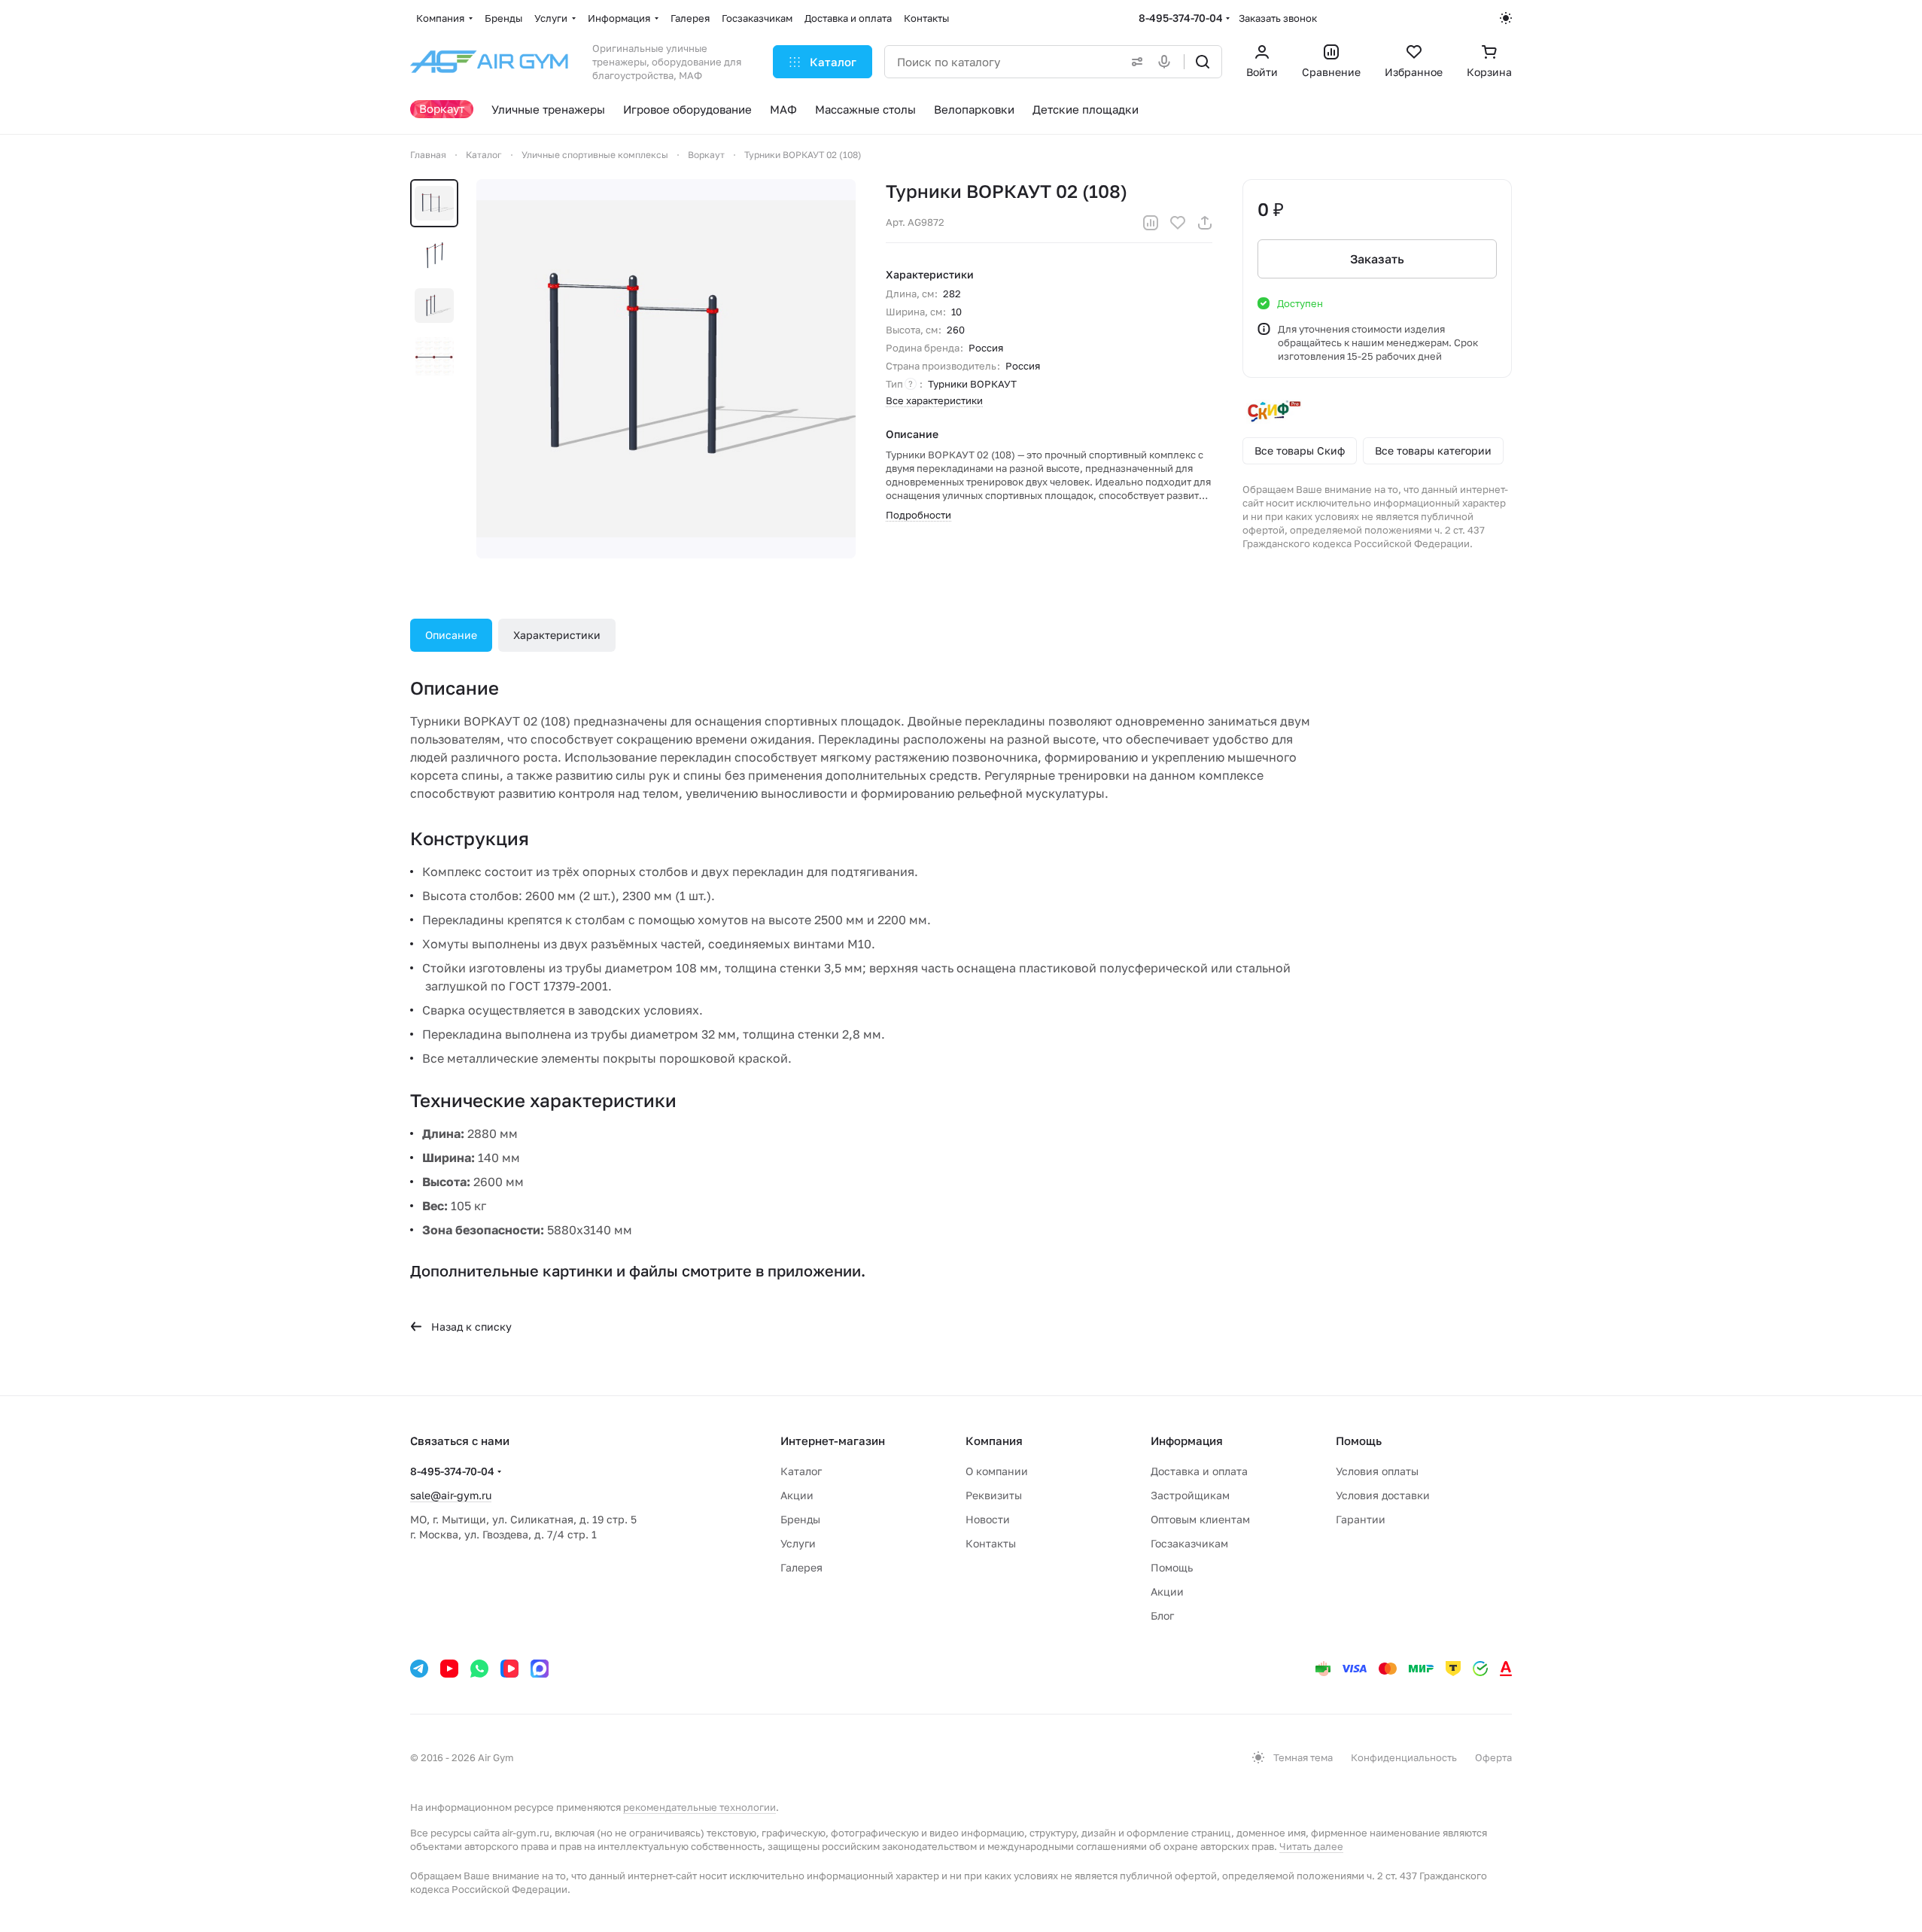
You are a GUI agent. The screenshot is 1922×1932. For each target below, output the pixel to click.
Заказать (1377, 259)
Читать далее (1311, 1846)
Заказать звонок (1278, 18)
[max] (540, 1669)
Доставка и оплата (1199, 1471)
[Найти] (1203, 62)
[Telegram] (419, 1669)
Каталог (801, 1471)
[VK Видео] (509, 1669)
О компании (997, 1471)
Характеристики (557, 635)
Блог (1162, 1616)
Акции (797, 1495)
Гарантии (1361, 1519)
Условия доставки (1383, 1495)
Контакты (991, 1543)
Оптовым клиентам (1200, 1519)
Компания (994, 1441)
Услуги (798, 1543)
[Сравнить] (1151, 223)
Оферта (1493, 1757)
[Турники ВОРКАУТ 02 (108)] (666, 369)
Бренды (800, 1519)
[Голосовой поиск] (1167, 62)
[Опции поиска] (1134, 62)
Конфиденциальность (1404, 1757)
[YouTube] (449, 1669)
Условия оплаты (1377, 1471)
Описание (451, 635)
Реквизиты (994, 1495)
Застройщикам (1190, 1495)
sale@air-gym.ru (451, 1495)
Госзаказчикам (1189, 1543)
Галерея (801, 1567)
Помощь (1172, 1567)
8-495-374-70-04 (1181, 18)
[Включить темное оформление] (1506, 18)
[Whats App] (479, 1669)
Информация (1187, 1441)
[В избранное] (1178, 223)
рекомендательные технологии (699, 1807)
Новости (988, 1519)
